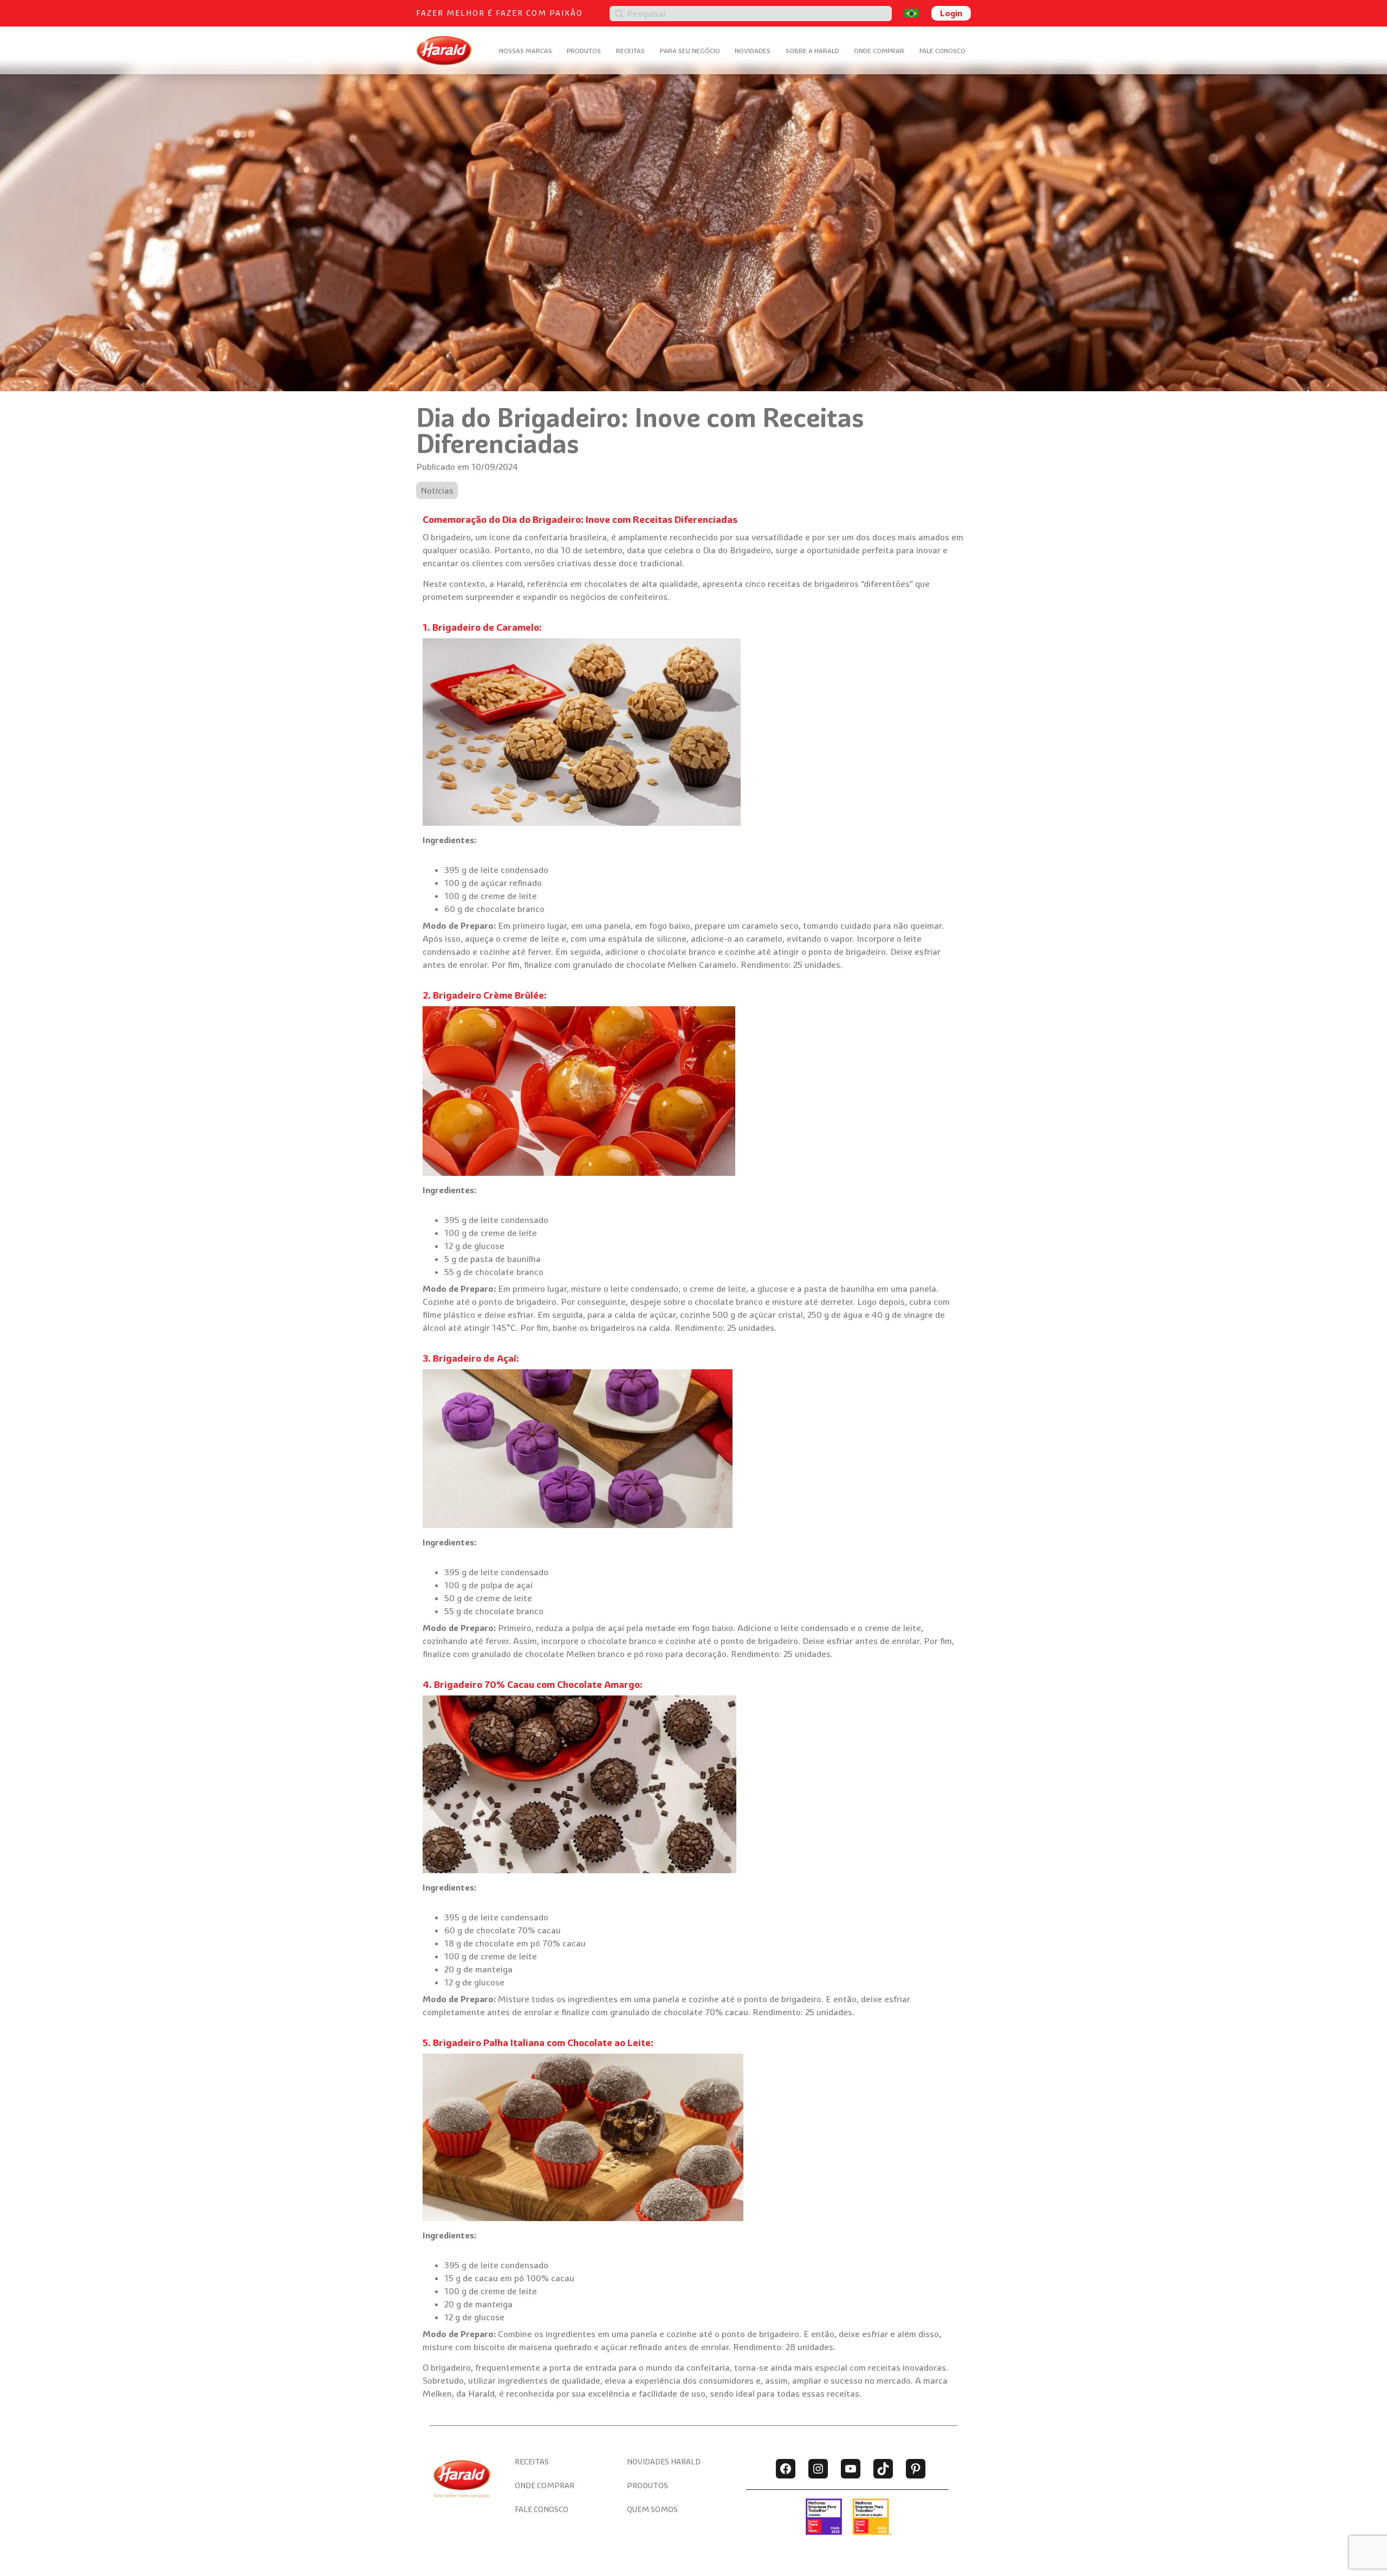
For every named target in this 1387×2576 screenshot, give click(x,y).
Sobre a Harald (812, 51)
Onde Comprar (879, 51)
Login (951, 13)
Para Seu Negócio (690, 51)
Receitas (630, 51)
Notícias (437, 490)
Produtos (584, 51)
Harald (510, 584)
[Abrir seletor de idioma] (912, 13)
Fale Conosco (942, 51)
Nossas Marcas (526, 51)
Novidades (753, 51)
